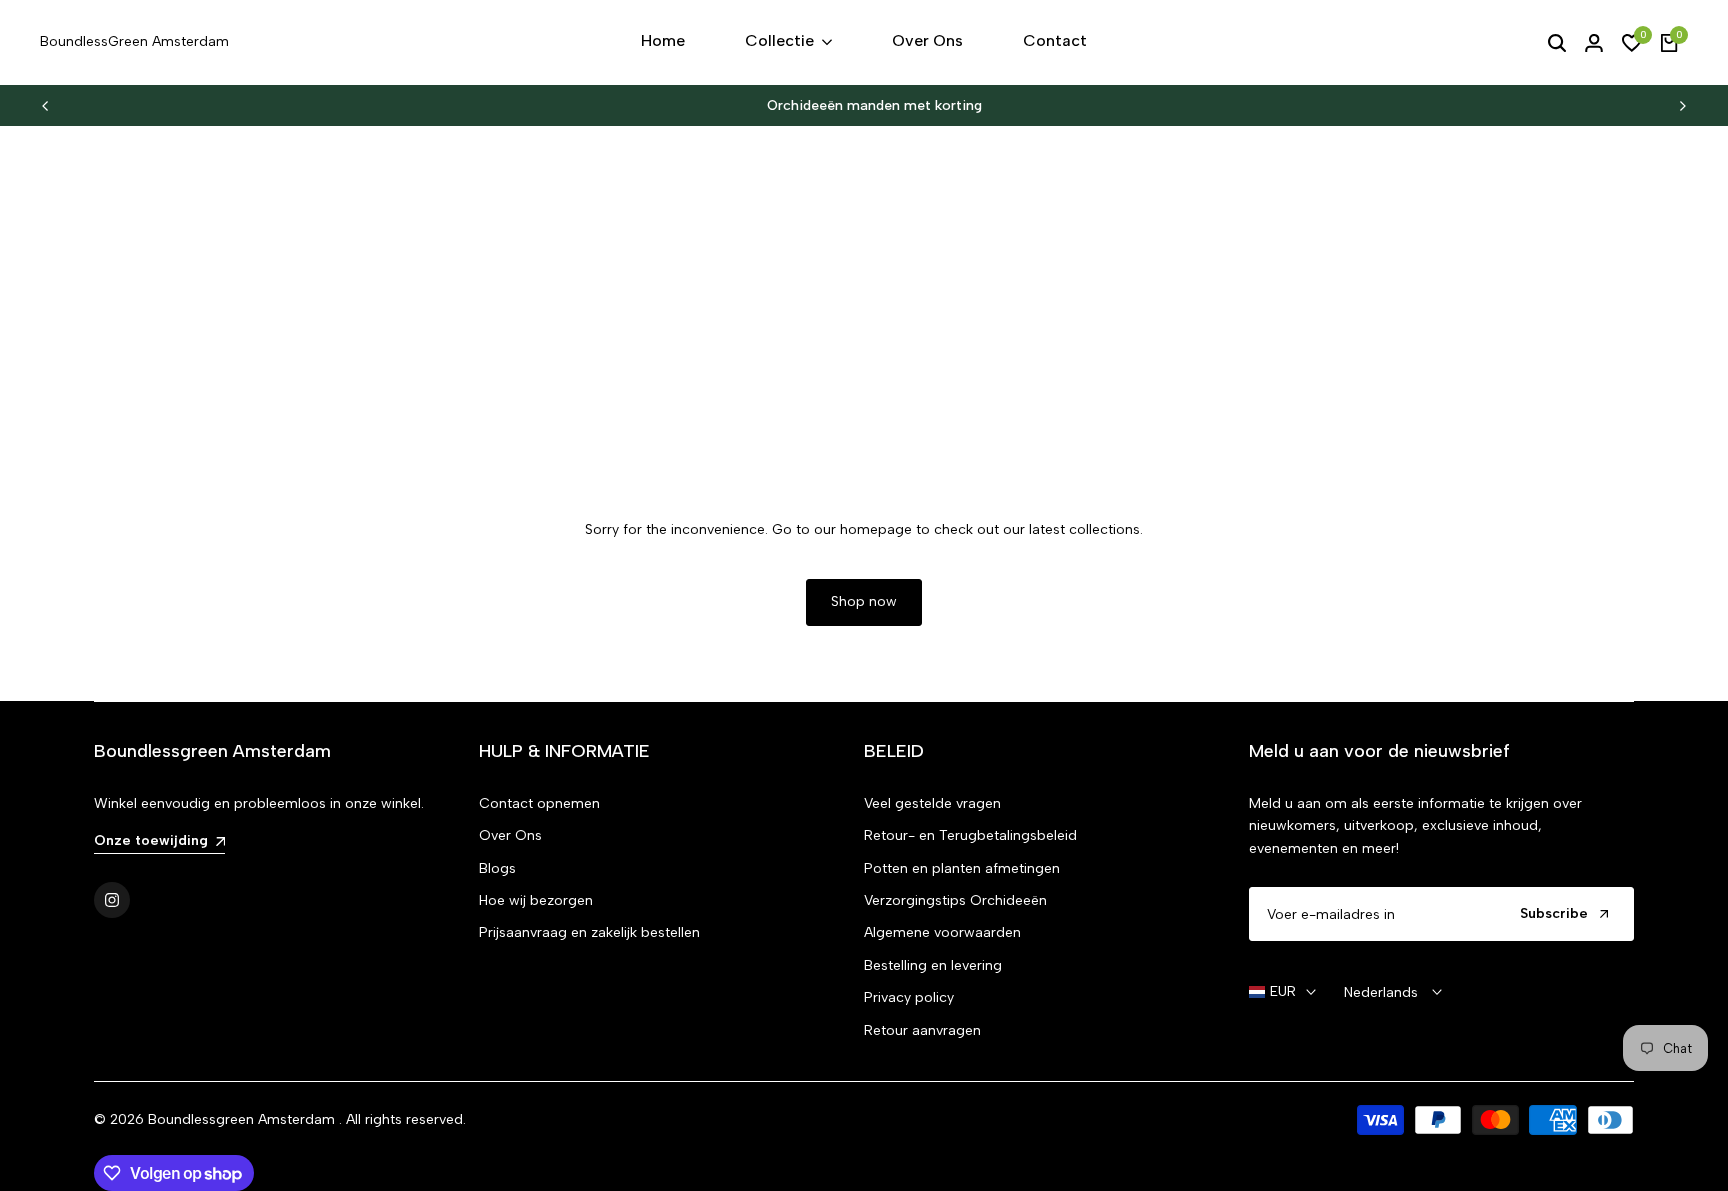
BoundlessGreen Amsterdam (134, 41)
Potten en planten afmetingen (962, 868)
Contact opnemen (539, 803)
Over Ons (510, 835)
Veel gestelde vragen (932, 803)
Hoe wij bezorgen (536, 900)
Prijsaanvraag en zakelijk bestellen (589, 932)
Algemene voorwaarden (942, 932)
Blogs (497, 868)
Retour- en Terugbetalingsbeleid (970, 835)
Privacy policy (909, 997)
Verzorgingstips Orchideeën (955, 900)
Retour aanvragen (922, 1030)
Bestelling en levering (933, 965)
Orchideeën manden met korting (865, 105)
